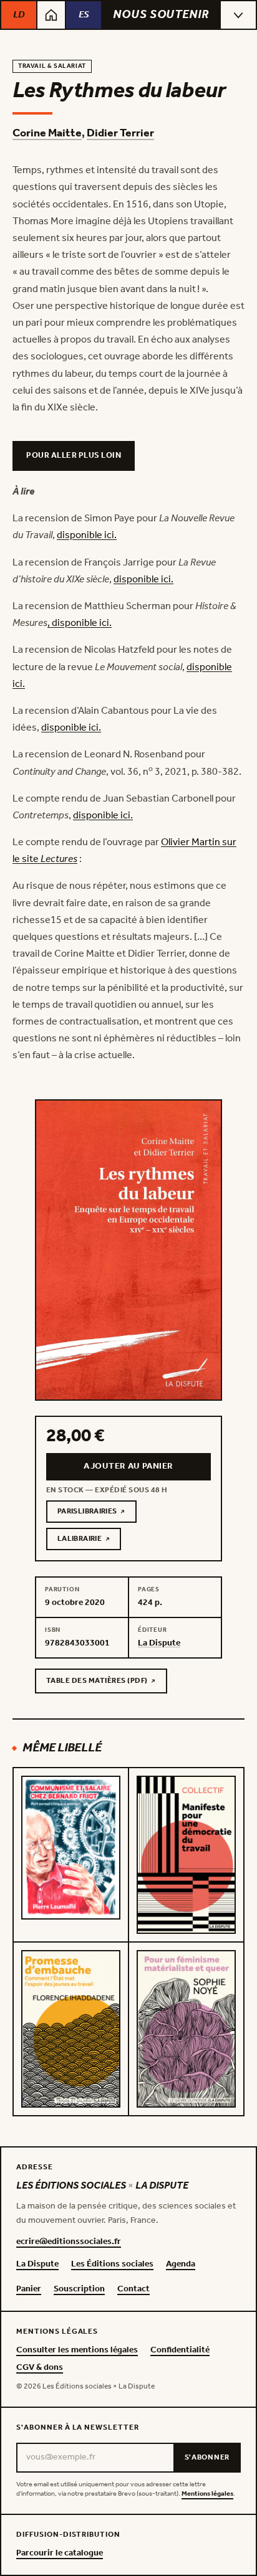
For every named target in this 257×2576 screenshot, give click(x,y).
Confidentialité (180, 2351)
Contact (133, 2290)
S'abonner (207, 2457)
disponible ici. (87, 535)
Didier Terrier (120, 133)
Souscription (79, 2290)
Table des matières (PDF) (97, 1683)
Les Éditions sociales (112, 2265)
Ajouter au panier (128, 1466)
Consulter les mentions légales (77, 2351)
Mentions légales (207, 2494)
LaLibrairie (89, 1541)
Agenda (181, 2265)
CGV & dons (40, 2368)
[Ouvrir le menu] (238, 15)
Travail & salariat (52, 66)
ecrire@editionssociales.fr (69, 2242)
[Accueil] (51, 15)
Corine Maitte (47, 133)
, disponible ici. (80, 623)
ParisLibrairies (97, 1513)
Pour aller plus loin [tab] (74, 456)
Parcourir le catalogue (60, 2554)
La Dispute (37, 2265)
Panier (29, 2290)
